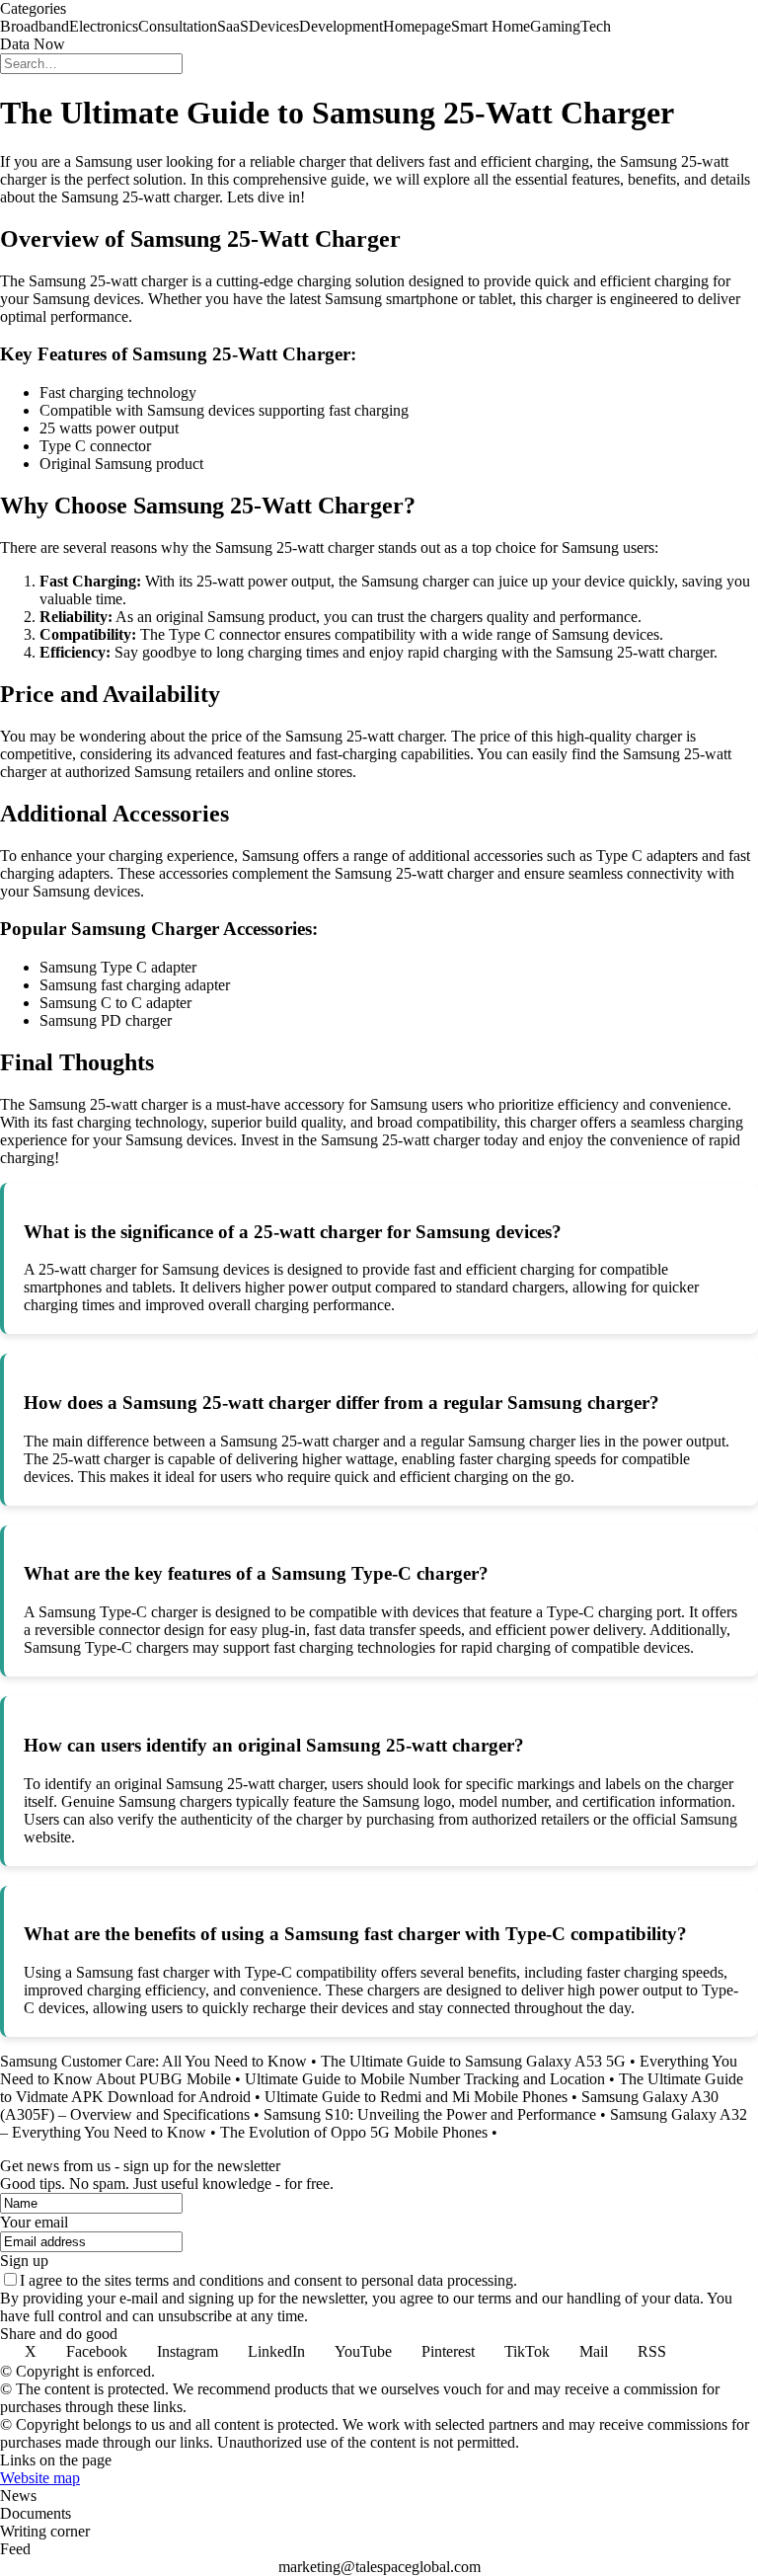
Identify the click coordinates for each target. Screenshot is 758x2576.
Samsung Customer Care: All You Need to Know (153, 2061)
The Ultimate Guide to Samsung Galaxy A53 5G (473, 2061)
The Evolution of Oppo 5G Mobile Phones (354, 2132)
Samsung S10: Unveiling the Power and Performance (430, 2114)
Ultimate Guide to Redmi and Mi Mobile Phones (416, 2097)
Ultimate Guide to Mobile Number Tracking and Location (425, 2079)
